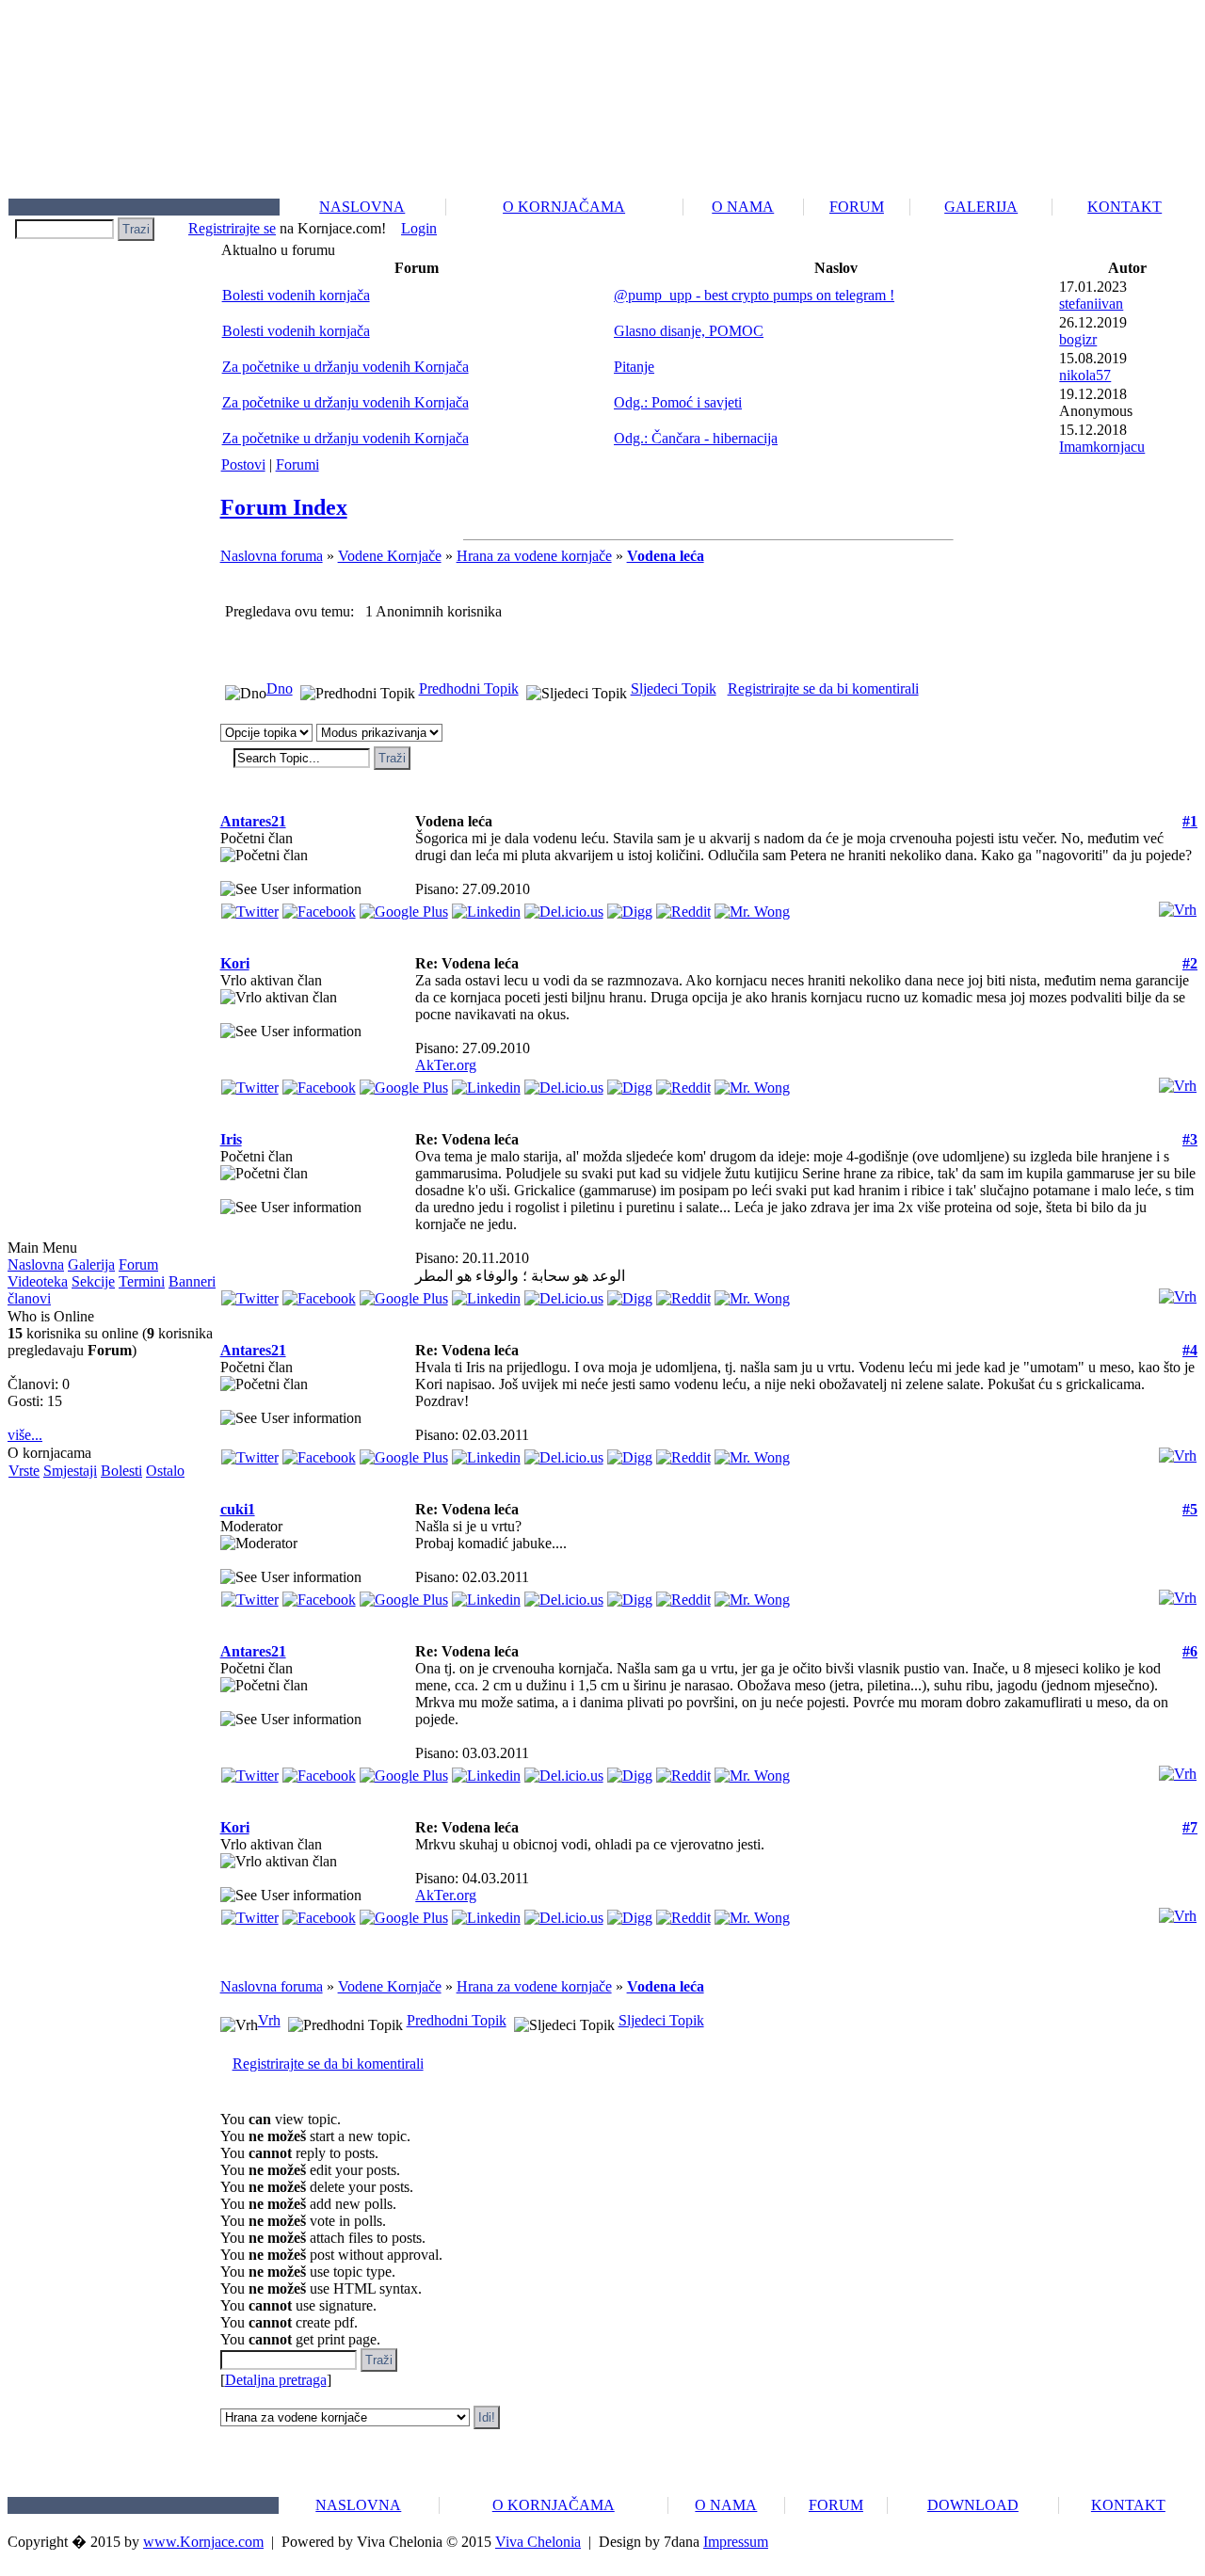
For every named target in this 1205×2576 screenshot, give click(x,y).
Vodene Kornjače (390, 556)
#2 (1190, 963)
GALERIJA (981, 207)
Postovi (243, 464)
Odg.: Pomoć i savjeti (678, 402)
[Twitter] (250, 907)
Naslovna (36, 1264)
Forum (138, 1264)
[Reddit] (683, 907)
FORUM (857, 207)
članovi (29, 1298)
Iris (231, 1139)
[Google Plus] (404, 907)
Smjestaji (70, 1471)
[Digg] (630, 907)
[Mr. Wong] (752, 907)
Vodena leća (666, 556)
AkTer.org (446, 1065)
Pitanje (634, 367)
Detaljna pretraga (276, 2380)
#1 (1190, 821)
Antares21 (253, 821)
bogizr (1078, 339)
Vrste (24, 1471)
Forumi (297, 464)
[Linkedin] (486, 907)
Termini (142, 1281)
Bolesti (121, 1471)
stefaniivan (1091, 304)
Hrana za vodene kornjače (534, 556)
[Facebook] (319, 907)
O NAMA (743, 207)
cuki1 (238, 1509)
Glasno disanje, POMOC (689, 331)
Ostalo (165, 1471)
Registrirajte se (232, 228)
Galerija (91, 1264)
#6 (1190, 1651)
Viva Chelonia (538, 2542)
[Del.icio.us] (564, 907)
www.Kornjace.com (203, 2542)
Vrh (269, 2020)
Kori (235, 963)
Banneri (192, 1281)
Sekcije (93, 1281)
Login (419, 228)
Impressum (736, 2542)
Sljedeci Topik (674, 688)
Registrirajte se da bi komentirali (823, 688)
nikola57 (1085, 375)
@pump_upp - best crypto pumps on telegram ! (754, 295)
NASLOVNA (362, 207)
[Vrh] (1178, 905)
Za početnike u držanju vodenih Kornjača (345, 367)
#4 (1190, 1350)
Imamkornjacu (1102, 447)
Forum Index (284, 507)
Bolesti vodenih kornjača (296, 295)
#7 (1190, 1827)
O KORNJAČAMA (564, 207)
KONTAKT (1125, 207)
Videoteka (38, 1281)
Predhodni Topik (469, 688)
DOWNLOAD (973, 2505)
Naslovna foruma (272, 556)
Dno (280, 688)
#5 (1190, 1509)
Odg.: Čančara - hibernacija (696, 438)
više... (25, 1435)
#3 (1190, 1139)
